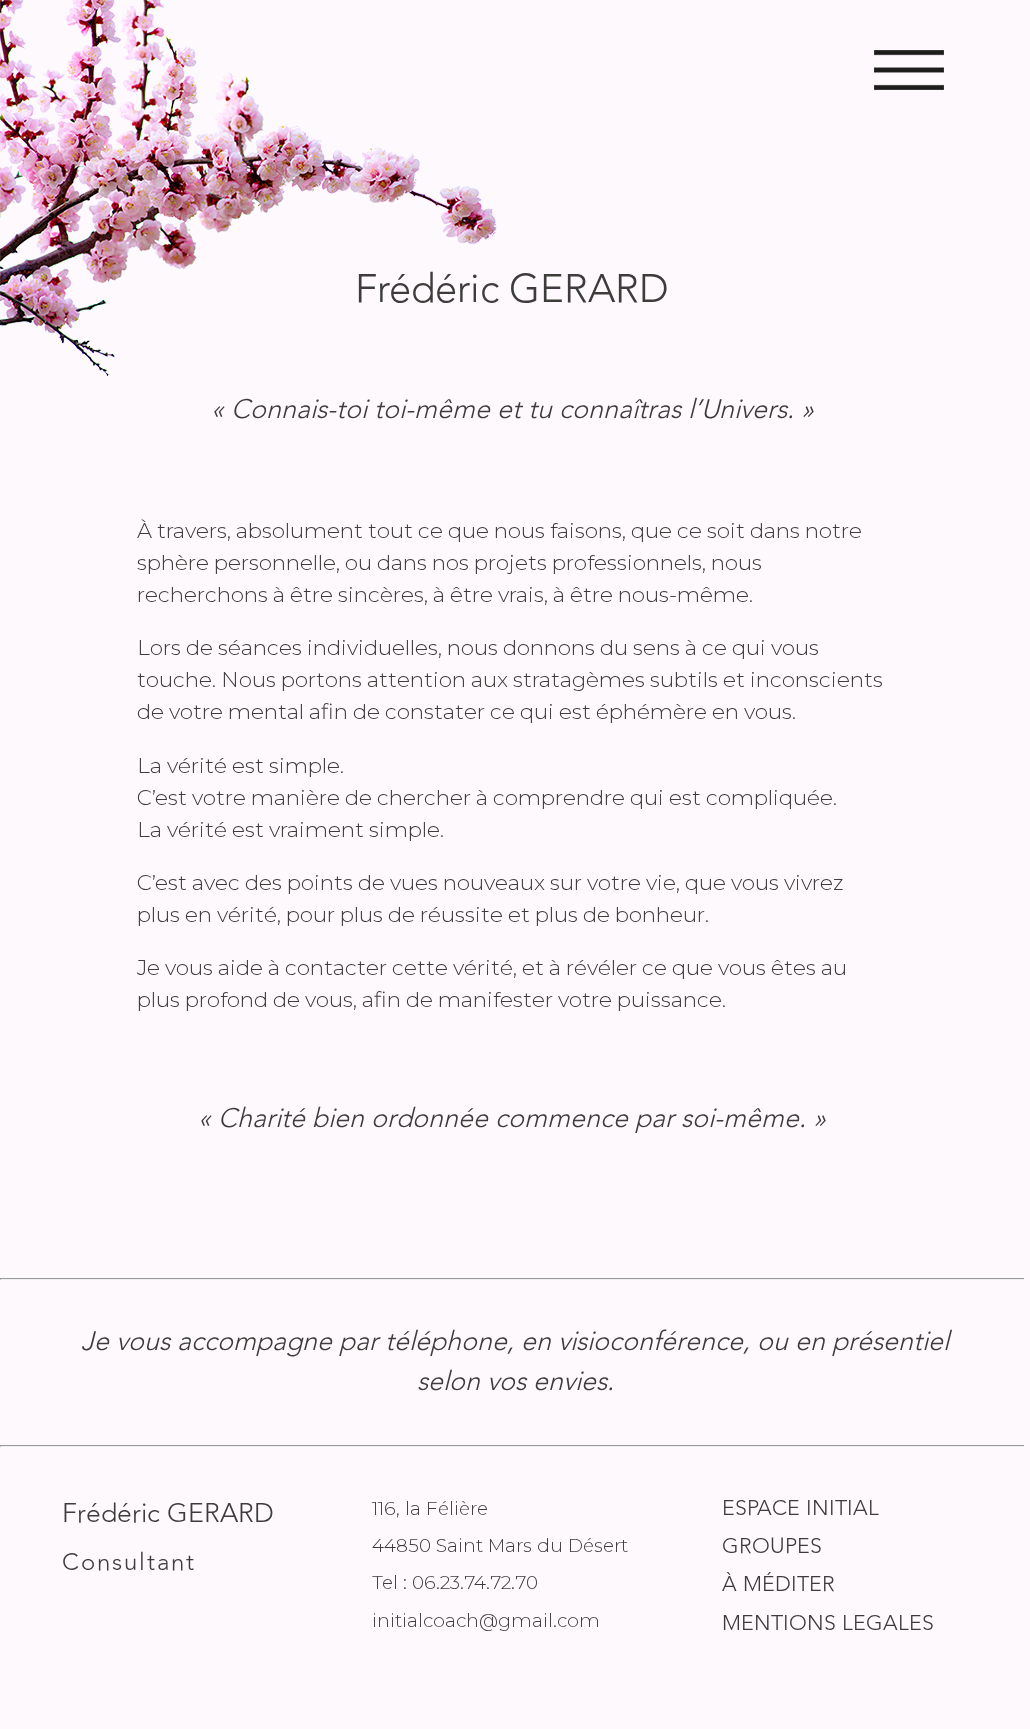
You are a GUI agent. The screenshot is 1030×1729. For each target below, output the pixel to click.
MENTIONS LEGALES (828, 1623)
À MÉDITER (778, 1584)
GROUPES (772, 1546)
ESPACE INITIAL (800, 1508)
